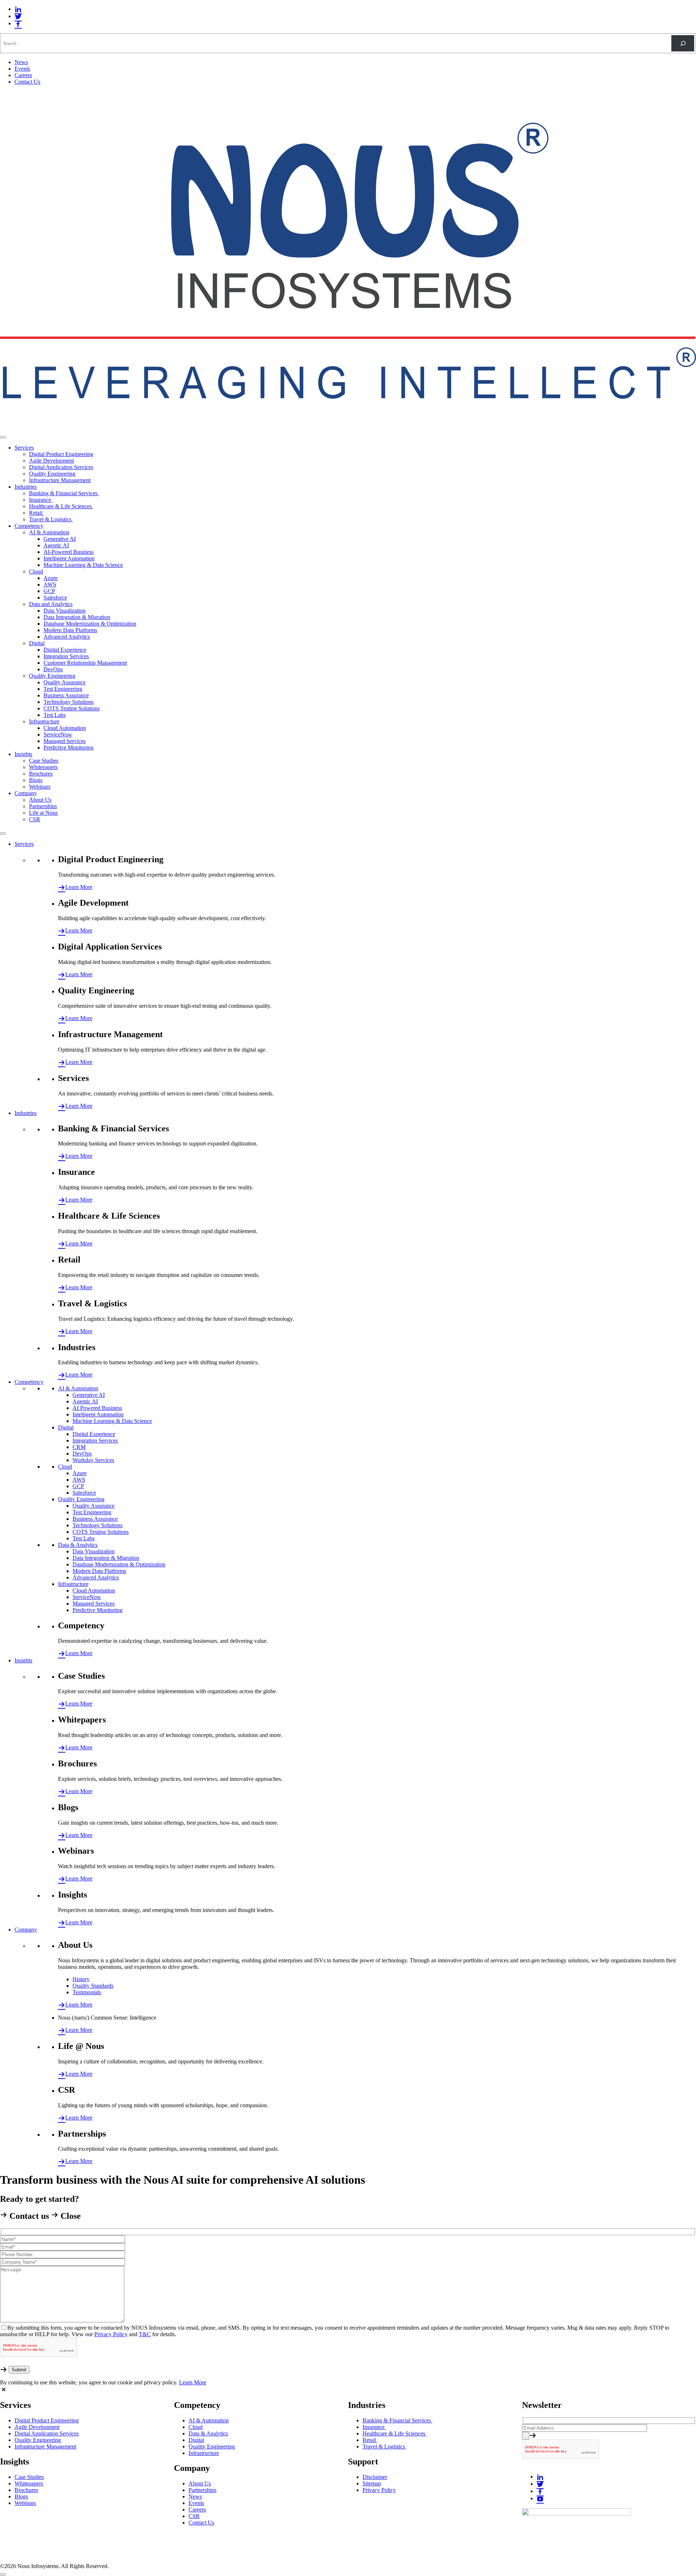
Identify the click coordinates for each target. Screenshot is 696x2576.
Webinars (40, 787)
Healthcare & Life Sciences (61, 506)
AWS (50, 584)
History (81, 1979)
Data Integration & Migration (77, 617)
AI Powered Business (97, 1408)
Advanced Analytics (67, 637)
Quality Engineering (52, 474)
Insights (23, 754)
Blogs (36, 780)
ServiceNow (58, 734)
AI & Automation (49, 532)
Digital (37, 643)
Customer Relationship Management (85, 663)
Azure (51, 578)
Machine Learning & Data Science (83, 565)
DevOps (53, 669)
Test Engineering (63, 689)
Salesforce (55, 598)
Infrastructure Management (60, 480)
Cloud (36, 571)
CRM (79, 1447)
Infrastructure (44, 721)
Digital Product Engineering (61, 454)
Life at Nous (43, 813)
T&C (145, 2334)
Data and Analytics (51, 604)
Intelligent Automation (69, 558)
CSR (35, 819)
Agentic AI (56, 545)
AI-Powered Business (69, 552)
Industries (26, 487)
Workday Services (93, 1460)
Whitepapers (43, 767)
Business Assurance (66, 695)
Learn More (79, 887)
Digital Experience (65, 650)
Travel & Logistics (51, 519)
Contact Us (27, 82)
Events (22, 69)
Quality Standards (93, 1986)
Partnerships (43, 806)
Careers (23, 75)
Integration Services (66, 656)
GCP (49, 591)
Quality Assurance (65, 682)
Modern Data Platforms (70, 630)
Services (24, 448)
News (21, 62)
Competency (29, 526)
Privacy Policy (111, 2334)
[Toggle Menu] (3, 437)
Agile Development (51, 461)
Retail (36, 513)
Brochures (41, 774)
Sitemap (372, 2483)
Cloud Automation (65, 728)
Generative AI (60, 539)
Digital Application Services (61, 467)
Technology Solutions (69, 702)
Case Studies (44, 761)
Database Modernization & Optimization (90, 624)
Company (26, 793)
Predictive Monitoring (69, 748)
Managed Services (65, 741)
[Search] (683, 43)
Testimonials (87, 1992)
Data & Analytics (78, 1545)
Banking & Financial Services (64, 493)
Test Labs (55, 715)
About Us (40, 800)
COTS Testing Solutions (72, 708)
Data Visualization (65, 611)
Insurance (41, 500)
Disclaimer (375, 2477)
